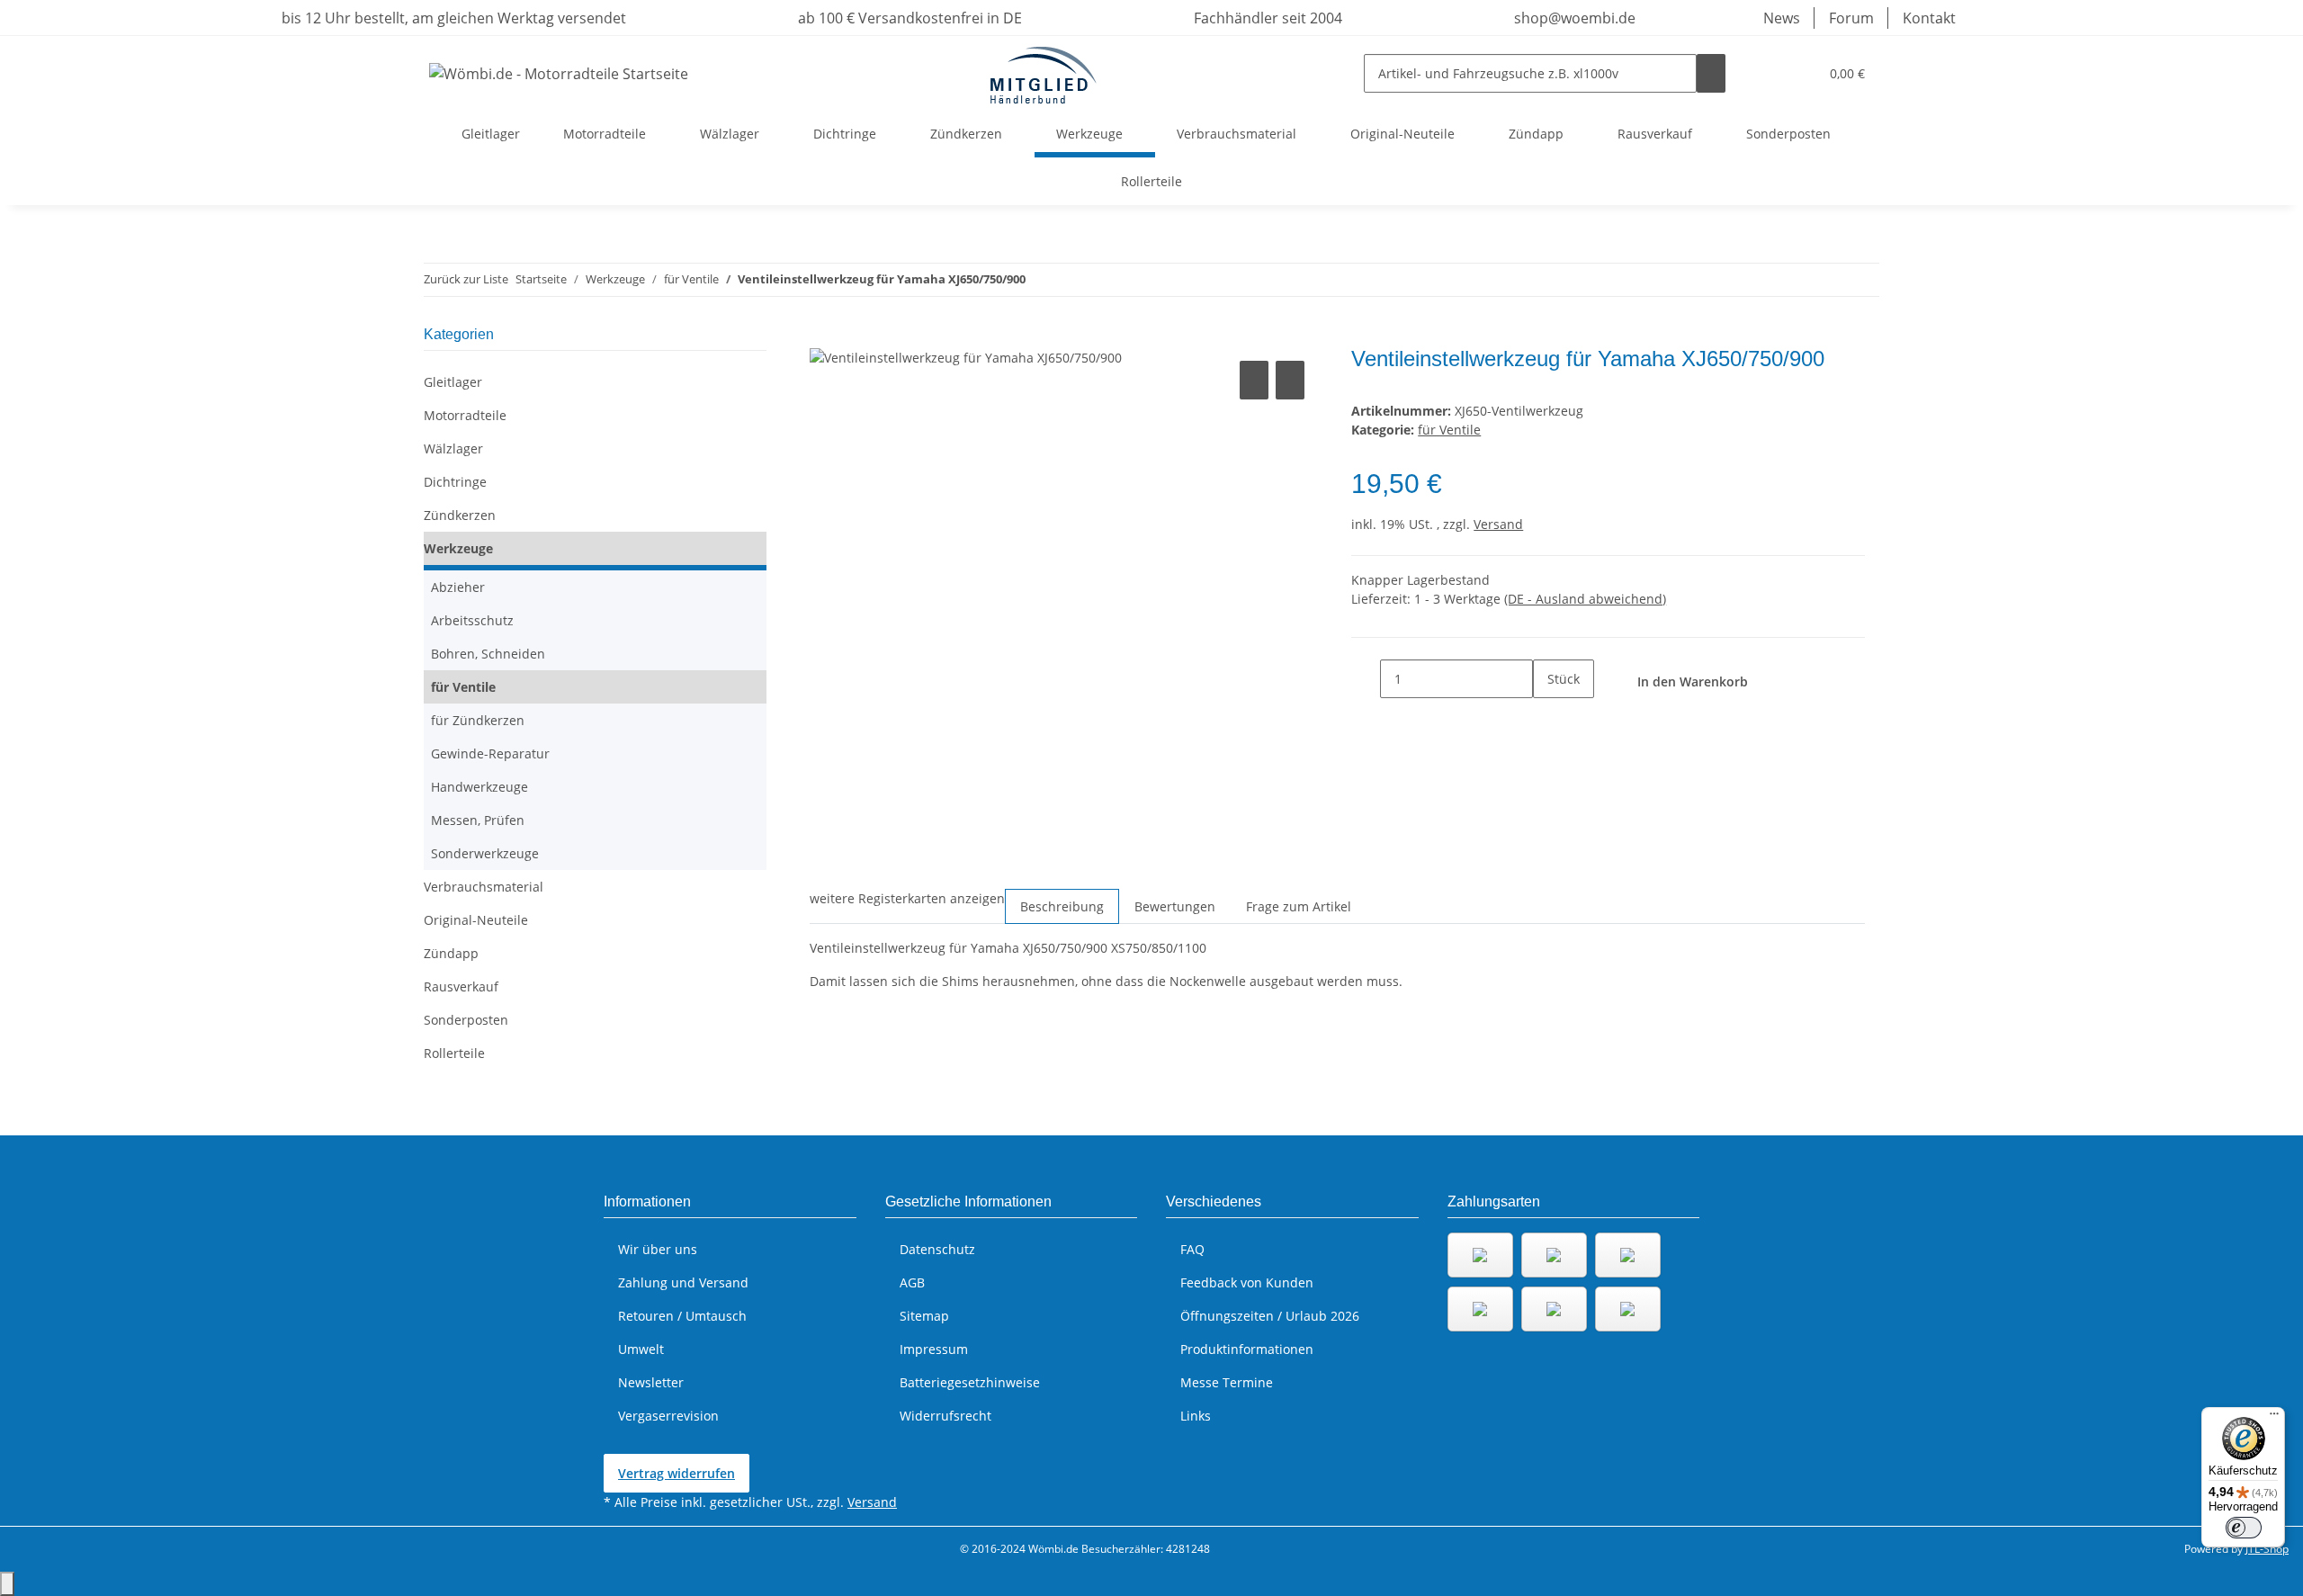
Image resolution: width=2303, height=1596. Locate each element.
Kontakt (1929, 18)
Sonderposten (466, 1020)
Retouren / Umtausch (682, 1316)
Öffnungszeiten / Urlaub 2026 (1270, 1316)
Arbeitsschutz (472, 620)
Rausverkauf (461, 986)
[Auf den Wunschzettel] (1290, 380)
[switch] (2244, 1528)
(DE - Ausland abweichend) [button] (1585, 599)
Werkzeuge (458, 548)
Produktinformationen (1247, 1349)
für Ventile (1449, 430)
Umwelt (641, 1349)
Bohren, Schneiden (488, 654)
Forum (1851, 18)
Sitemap (924, 1316)
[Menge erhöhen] (1547, 717)
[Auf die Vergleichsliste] (1254, 380)
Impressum (934, 1349)
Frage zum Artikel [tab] (1299, 906)
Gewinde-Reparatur (490, 753)
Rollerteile (454, 1053)
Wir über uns (658, 1249)
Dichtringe (455, 482)
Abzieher (458, 587)
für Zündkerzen (478, 720)
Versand (1498, 524)
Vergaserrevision (668, 1416)
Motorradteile (465, 415)
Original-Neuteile (476, 920)
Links (1196, 1416)
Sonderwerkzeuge (485, 853)
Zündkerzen (460, 515)
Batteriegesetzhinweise (970, 1382)
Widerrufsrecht (945, 1416)
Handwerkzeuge (479, 787)
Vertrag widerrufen (677, 1473)
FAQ (1192, 1249)
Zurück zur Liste (466, 279)
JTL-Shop (2267, 1549)
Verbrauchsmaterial (484, 887)
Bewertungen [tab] (1175, 906)
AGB (912, 1282)
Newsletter (651, 1382)
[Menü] (2274, 1418)
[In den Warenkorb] (824, 336)
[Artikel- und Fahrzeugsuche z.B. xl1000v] (1711, 73)
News (1782, 18)
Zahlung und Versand (683, 1282)
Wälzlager (453, 448)
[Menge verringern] (1366, 679)
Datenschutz (937, 1249)
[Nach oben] (7, 1584)
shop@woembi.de (1573, 18)
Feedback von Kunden (1247, 1282)
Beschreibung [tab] (1062, 906)
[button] (1769, 73)
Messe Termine (1227, 1382)
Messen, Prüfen (478, 820)
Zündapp (451, 953)
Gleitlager (453, 382)
